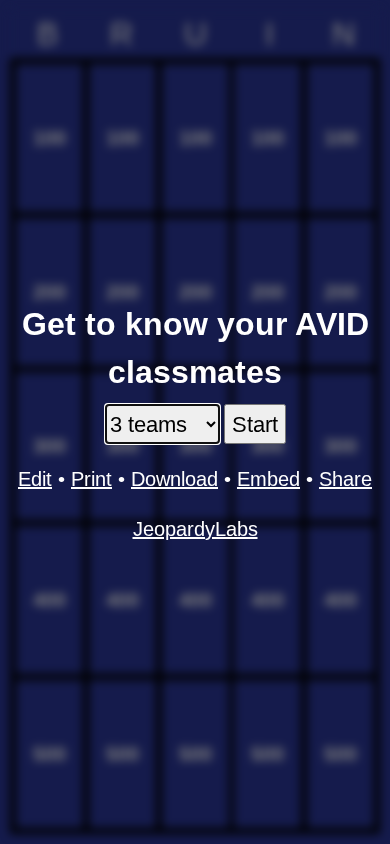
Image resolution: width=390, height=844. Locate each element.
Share (345, 479)
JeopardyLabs (195, 529)
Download (174, 479)
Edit (35, 479)
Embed (268, 479)
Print (91, 479)
